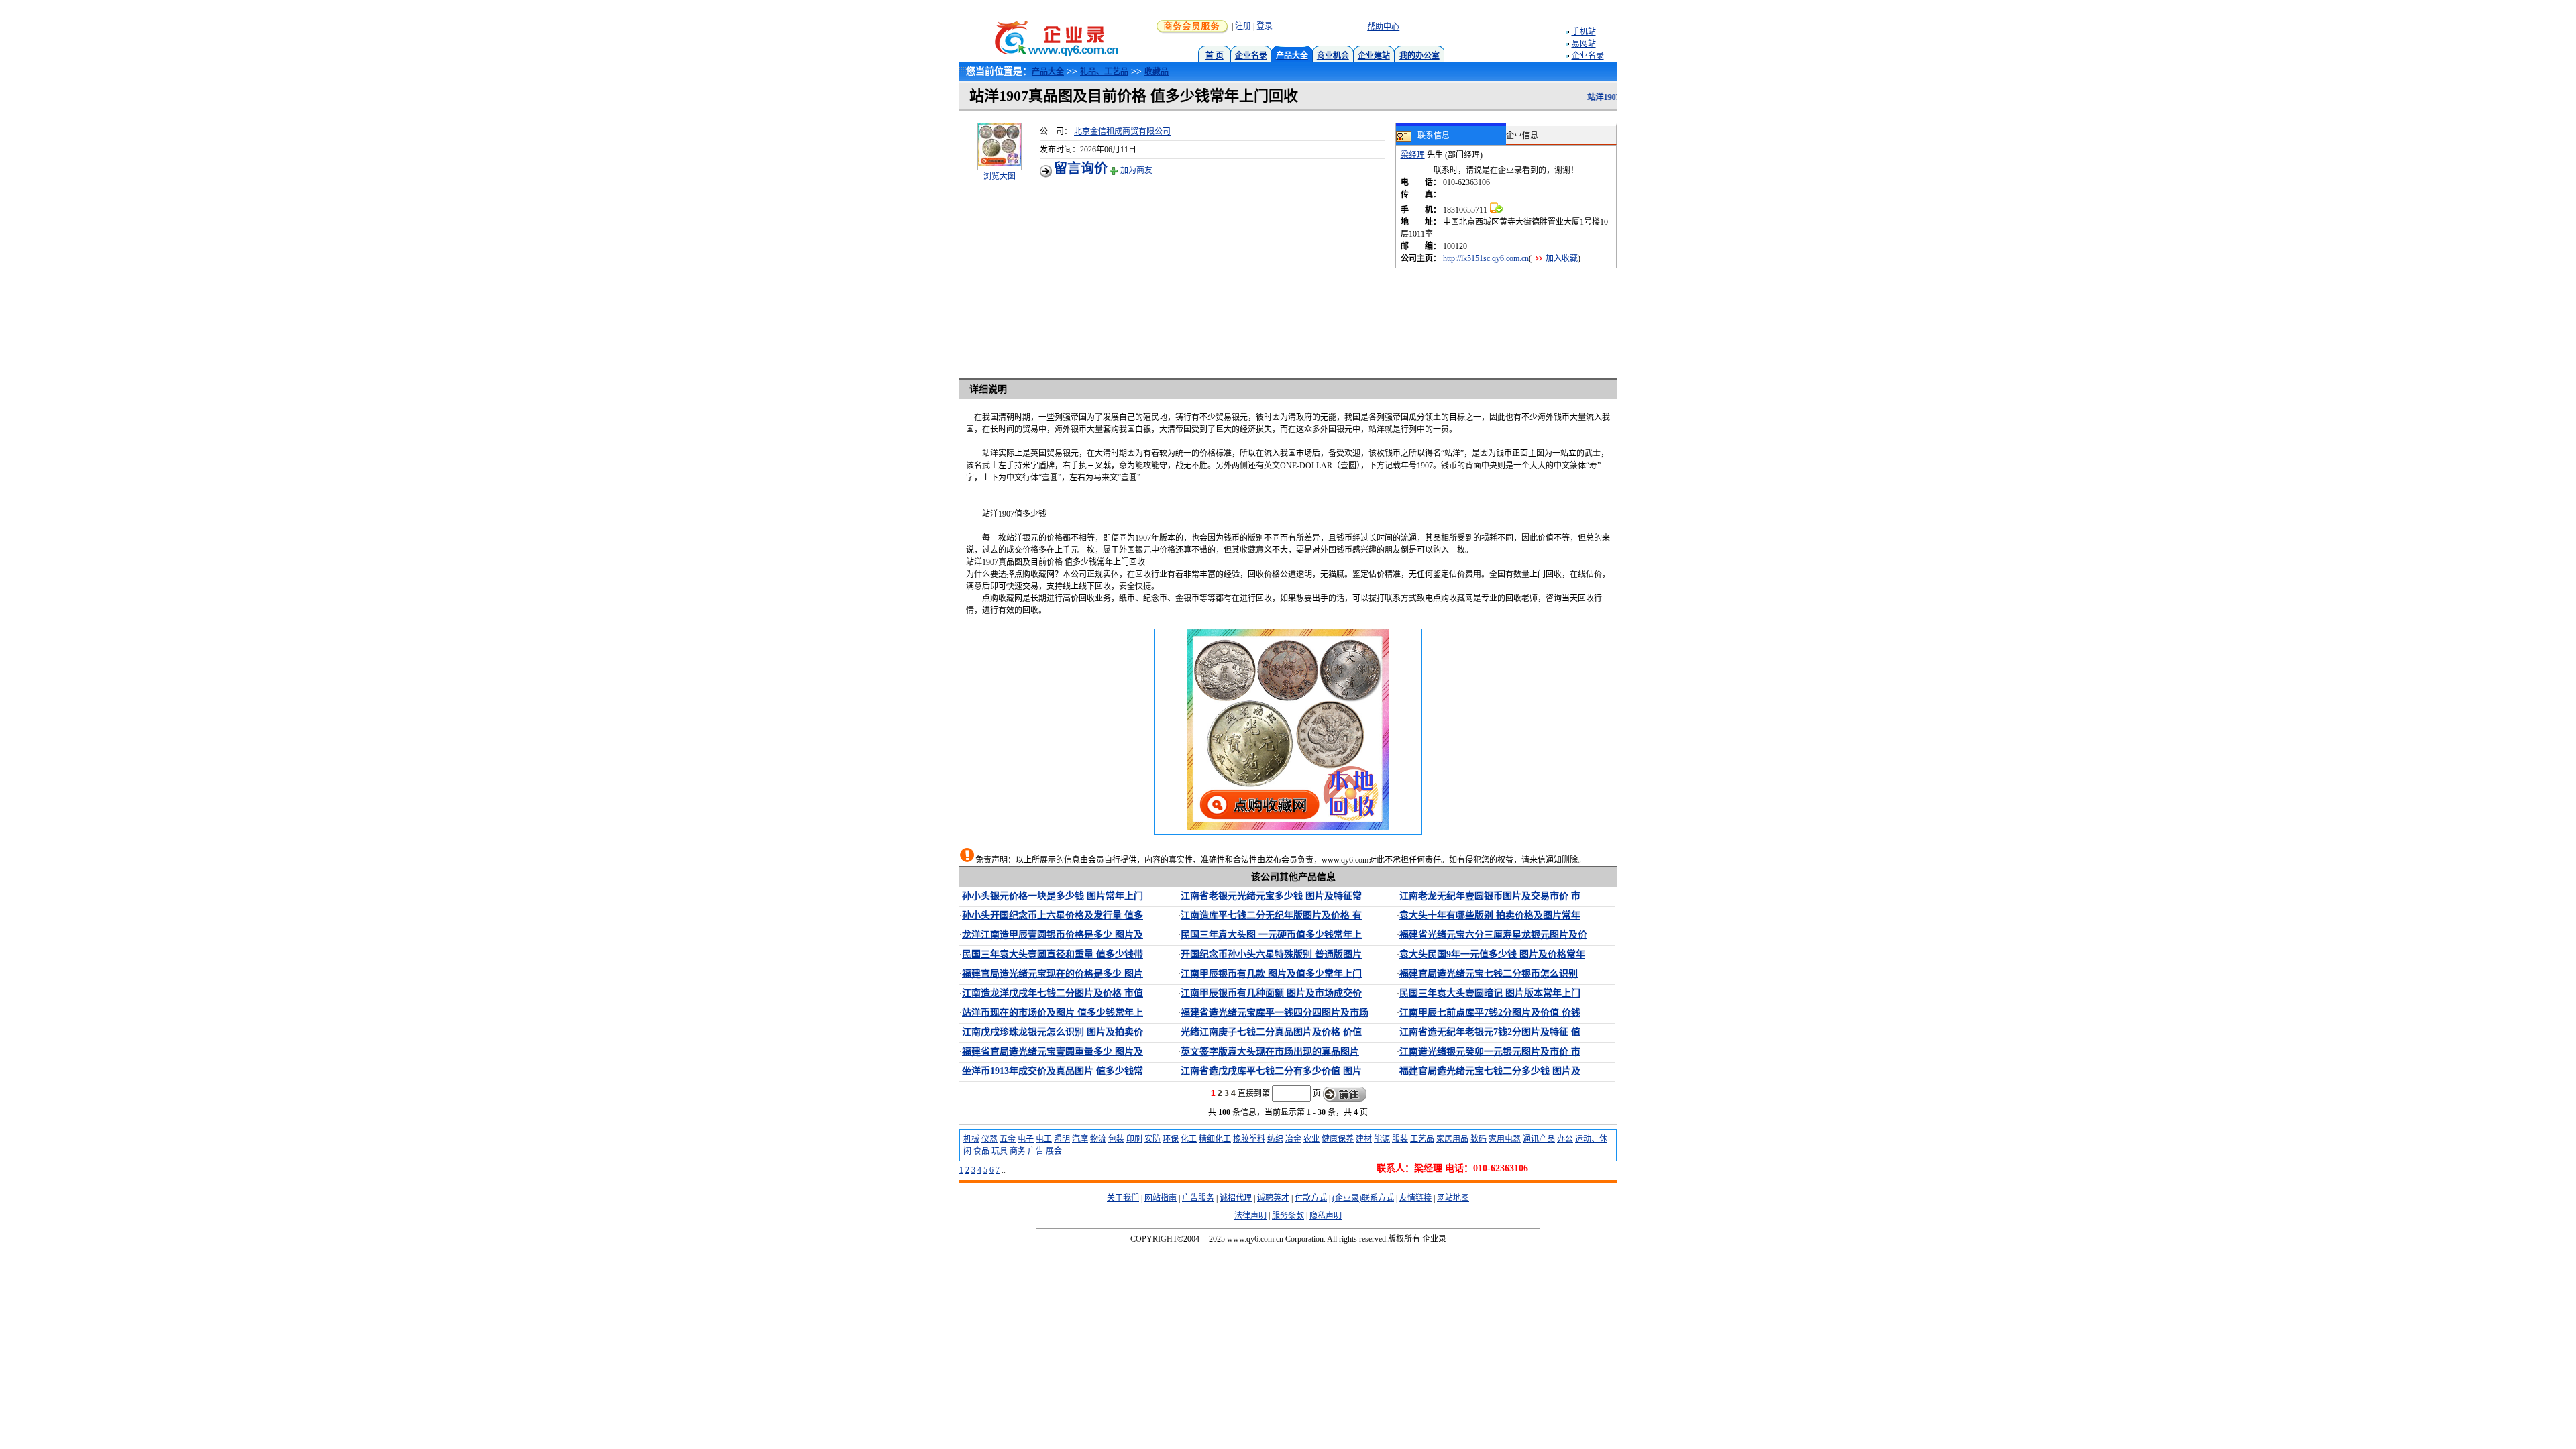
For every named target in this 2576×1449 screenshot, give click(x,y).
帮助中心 (1383, 27)
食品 (981, 1151)
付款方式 (1311, 1198)
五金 (1008, 1139)
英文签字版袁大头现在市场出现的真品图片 (1270, 1052)
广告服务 (1198, 1198)
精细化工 (1215, 1139)
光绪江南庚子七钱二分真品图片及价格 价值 (1271, 1032)
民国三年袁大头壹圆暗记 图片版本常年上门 (1490, 993)
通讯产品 (1539, 1139)
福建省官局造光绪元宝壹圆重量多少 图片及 (1053, 1052)
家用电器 (1505, 1139)
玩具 (1000, 1151)
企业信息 (1522, 136)
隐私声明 (1326, 1216)
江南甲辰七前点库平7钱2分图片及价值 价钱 (1490, 1013)
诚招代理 (1236, 1198)
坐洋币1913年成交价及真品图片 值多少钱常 (1053, 1071)
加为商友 (1136, 170)
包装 (1116, 1139)
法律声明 (1250, 1216)
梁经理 (1413, 155)
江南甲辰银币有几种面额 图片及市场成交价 (1271, 993)
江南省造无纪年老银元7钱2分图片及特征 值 (1490, 1032)
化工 (1189, 1139)
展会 (1054, 1151)
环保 (1171, 1139)
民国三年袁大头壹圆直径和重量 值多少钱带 (1053, 954)
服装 (1400, 1139)
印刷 (1134, 1139)
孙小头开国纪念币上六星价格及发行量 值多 (1053, 915)
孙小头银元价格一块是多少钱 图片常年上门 (1053, 896)
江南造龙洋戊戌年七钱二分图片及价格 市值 (1053, 993)
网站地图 (1453, 1198)
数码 (1479, 1139)
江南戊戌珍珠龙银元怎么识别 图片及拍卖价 (1053, 1032)
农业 (1311, 1139)
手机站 (1584, 32)
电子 (1026, 1139)
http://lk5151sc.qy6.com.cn (1486, 258)
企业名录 (1251, 56)
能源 (1382, 1139)
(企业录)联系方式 (1363, 1198)
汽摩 (1080, 1139)
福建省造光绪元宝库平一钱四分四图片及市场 (1275, 1013)
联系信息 (1434, 136)
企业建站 (1374, 56)
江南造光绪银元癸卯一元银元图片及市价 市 (1490, 1052)
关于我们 (1123, 1198)
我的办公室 (1419, 56)
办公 (1565, 1139)
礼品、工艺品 (1104, 72)
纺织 (1275, 1139)
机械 (971, 1139)
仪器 (989, 1139)
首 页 (1215, 56)
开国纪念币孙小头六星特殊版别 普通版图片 (1271, 954)
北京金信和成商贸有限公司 (1122, 131)
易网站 (1584, 44)
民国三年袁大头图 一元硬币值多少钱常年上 (1271, 935)
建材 (1364, 1139)
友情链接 (1415, 1198)
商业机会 (1333, 56)
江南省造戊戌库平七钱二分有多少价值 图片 (1271, 1071)
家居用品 (1452, 1139)
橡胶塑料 (1249, 1139)
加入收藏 (1562, 258)
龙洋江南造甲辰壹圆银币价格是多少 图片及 (1053, 935)
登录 (1265, 26)
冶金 (1293, 1139)
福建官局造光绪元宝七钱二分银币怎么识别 (1489, 974)
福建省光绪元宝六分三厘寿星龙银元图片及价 (1493, 935)
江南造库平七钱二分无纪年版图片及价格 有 (1271, 915)
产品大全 (1048, 72)
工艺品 (1422, 1139)
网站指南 (1161, 1198)
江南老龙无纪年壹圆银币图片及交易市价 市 (1490, 896)
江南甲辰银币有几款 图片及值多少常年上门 (1271, 974)
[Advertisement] (1218, 272)
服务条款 (1288, 1216)
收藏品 (1157, 72)
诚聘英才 (1273, 1198)
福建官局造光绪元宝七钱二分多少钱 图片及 (1490, 1071)
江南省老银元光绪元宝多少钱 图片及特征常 (1271, 896)
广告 (1036, 1151)
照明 (1062, 1139)
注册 (1243, 26)
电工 (1044, 1139)
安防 (1152, 1139)
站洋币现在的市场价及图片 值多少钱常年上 (1053, 1013)
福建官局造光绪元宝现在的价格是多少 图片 (1053, 974)
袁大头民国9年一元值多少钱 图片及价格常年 (1492, 954)
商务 (1018, 1151)
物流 (1098, 1139)
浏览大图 (1000, 176)
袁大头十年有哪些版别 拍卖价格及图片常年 (1490, 915)
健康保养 (1338, 1139)
